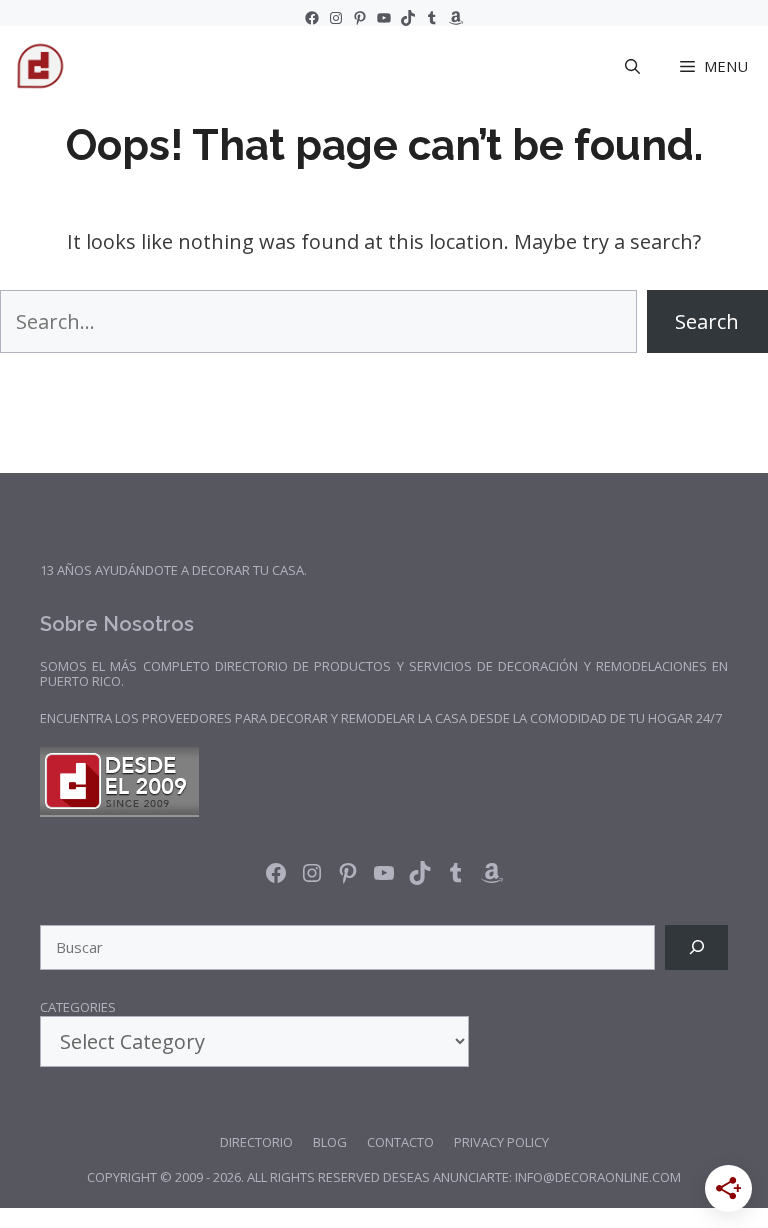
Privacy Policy (501, 1142)
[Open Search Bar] (632, 66)
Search (707, 321)
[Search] (696, 947)
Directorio (256, 1142)
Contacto (400, 1142)
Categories (78, 1008)
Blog (330, 1142)
